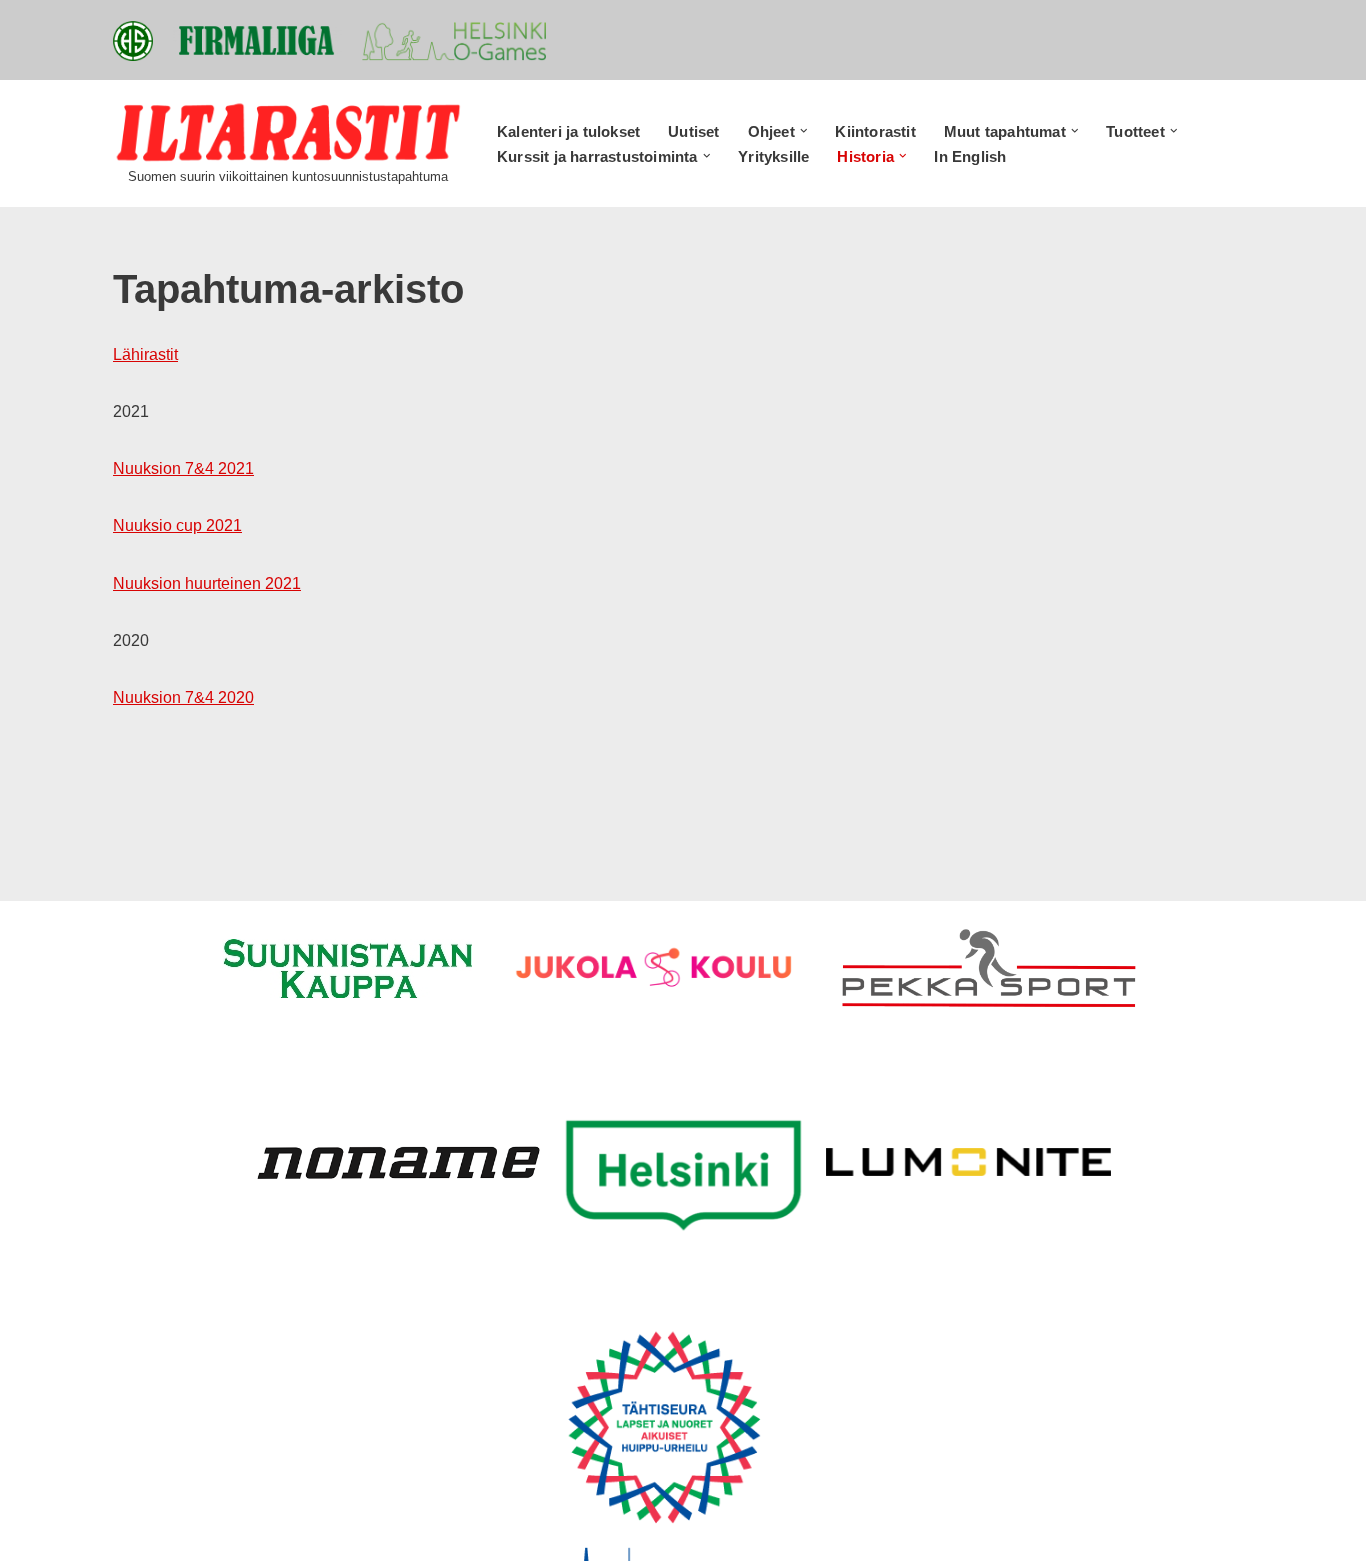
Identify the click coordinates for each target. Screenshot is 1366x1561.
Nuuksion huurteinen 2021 (207, 583)
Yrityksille (773, 156)
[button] (804, 131)
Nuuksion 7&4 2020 (183, 697)
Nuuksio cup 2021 (177, 525)
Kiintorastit (875, 131)
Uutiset (693, 131)
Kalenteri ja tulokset (568, 131)
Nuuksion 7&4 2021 (183, 468)
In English (970, 156)
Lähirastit (145, 354)
